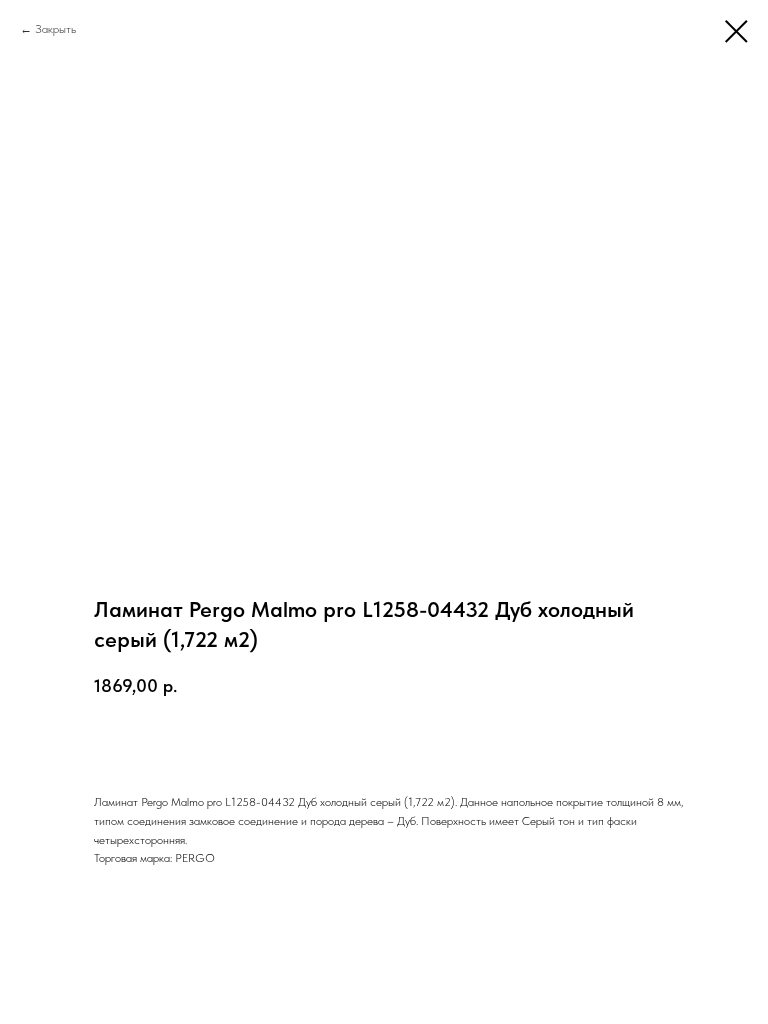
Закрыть (55, 29)
